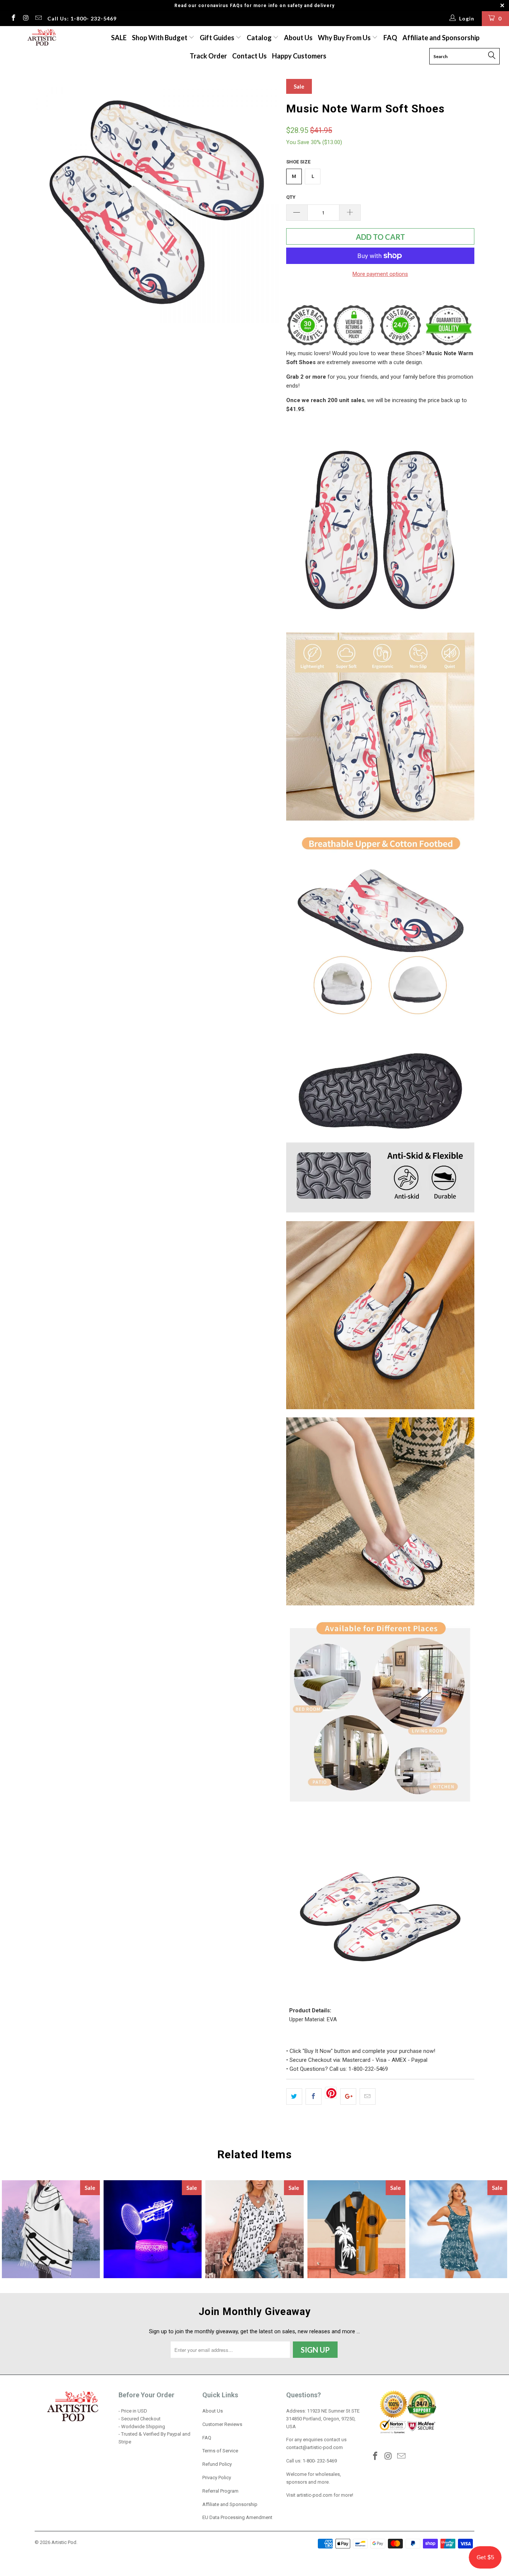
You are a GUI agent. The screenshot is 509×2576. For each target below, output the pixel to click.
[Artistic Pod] (41, 38)
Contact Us (249, 56)
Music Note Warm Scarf (51, 2229)
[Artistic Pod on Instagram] (26, 19)
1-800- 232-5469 (320, 2461)
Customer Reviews (222, 2424)
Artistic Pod (64, 2542)
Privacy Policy (217, 2478)
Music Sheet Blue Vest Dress (458, 2229)
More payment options (380, 274)
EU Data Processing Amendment (237, 2517)
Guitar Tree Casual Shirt (356, 2229)
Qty (291, 197)
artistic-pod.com (314, 2495)
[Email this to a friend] (368, 2096)
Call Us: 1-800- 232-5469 (82, 18)
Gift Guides (218, 38)
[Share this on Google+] (348, 2096)
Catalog (259, 38)
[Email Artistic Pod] (38, 19)
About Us (298, 38)
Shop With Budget (160, 38)
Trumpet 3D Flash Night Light (153, 2229)
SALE (119, 38)
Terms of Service (220, 2451)
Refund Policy (217, 2464)
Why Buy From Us (345, 38)
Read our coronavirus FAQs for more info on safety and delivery (255, 6)
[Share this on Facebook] (314, 2096)
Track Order (208, 56)
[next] (266, 201)
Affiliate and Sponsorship (441, 38)
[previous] (48, 201)
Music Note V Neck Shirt (254, 2229)
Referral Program (220, 2491)
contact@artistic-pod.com (314, 2447)
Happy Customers (299, 56)
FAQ (390, 38)
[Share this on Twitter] (294, 2096)
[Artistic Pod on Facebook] (13, 19)
